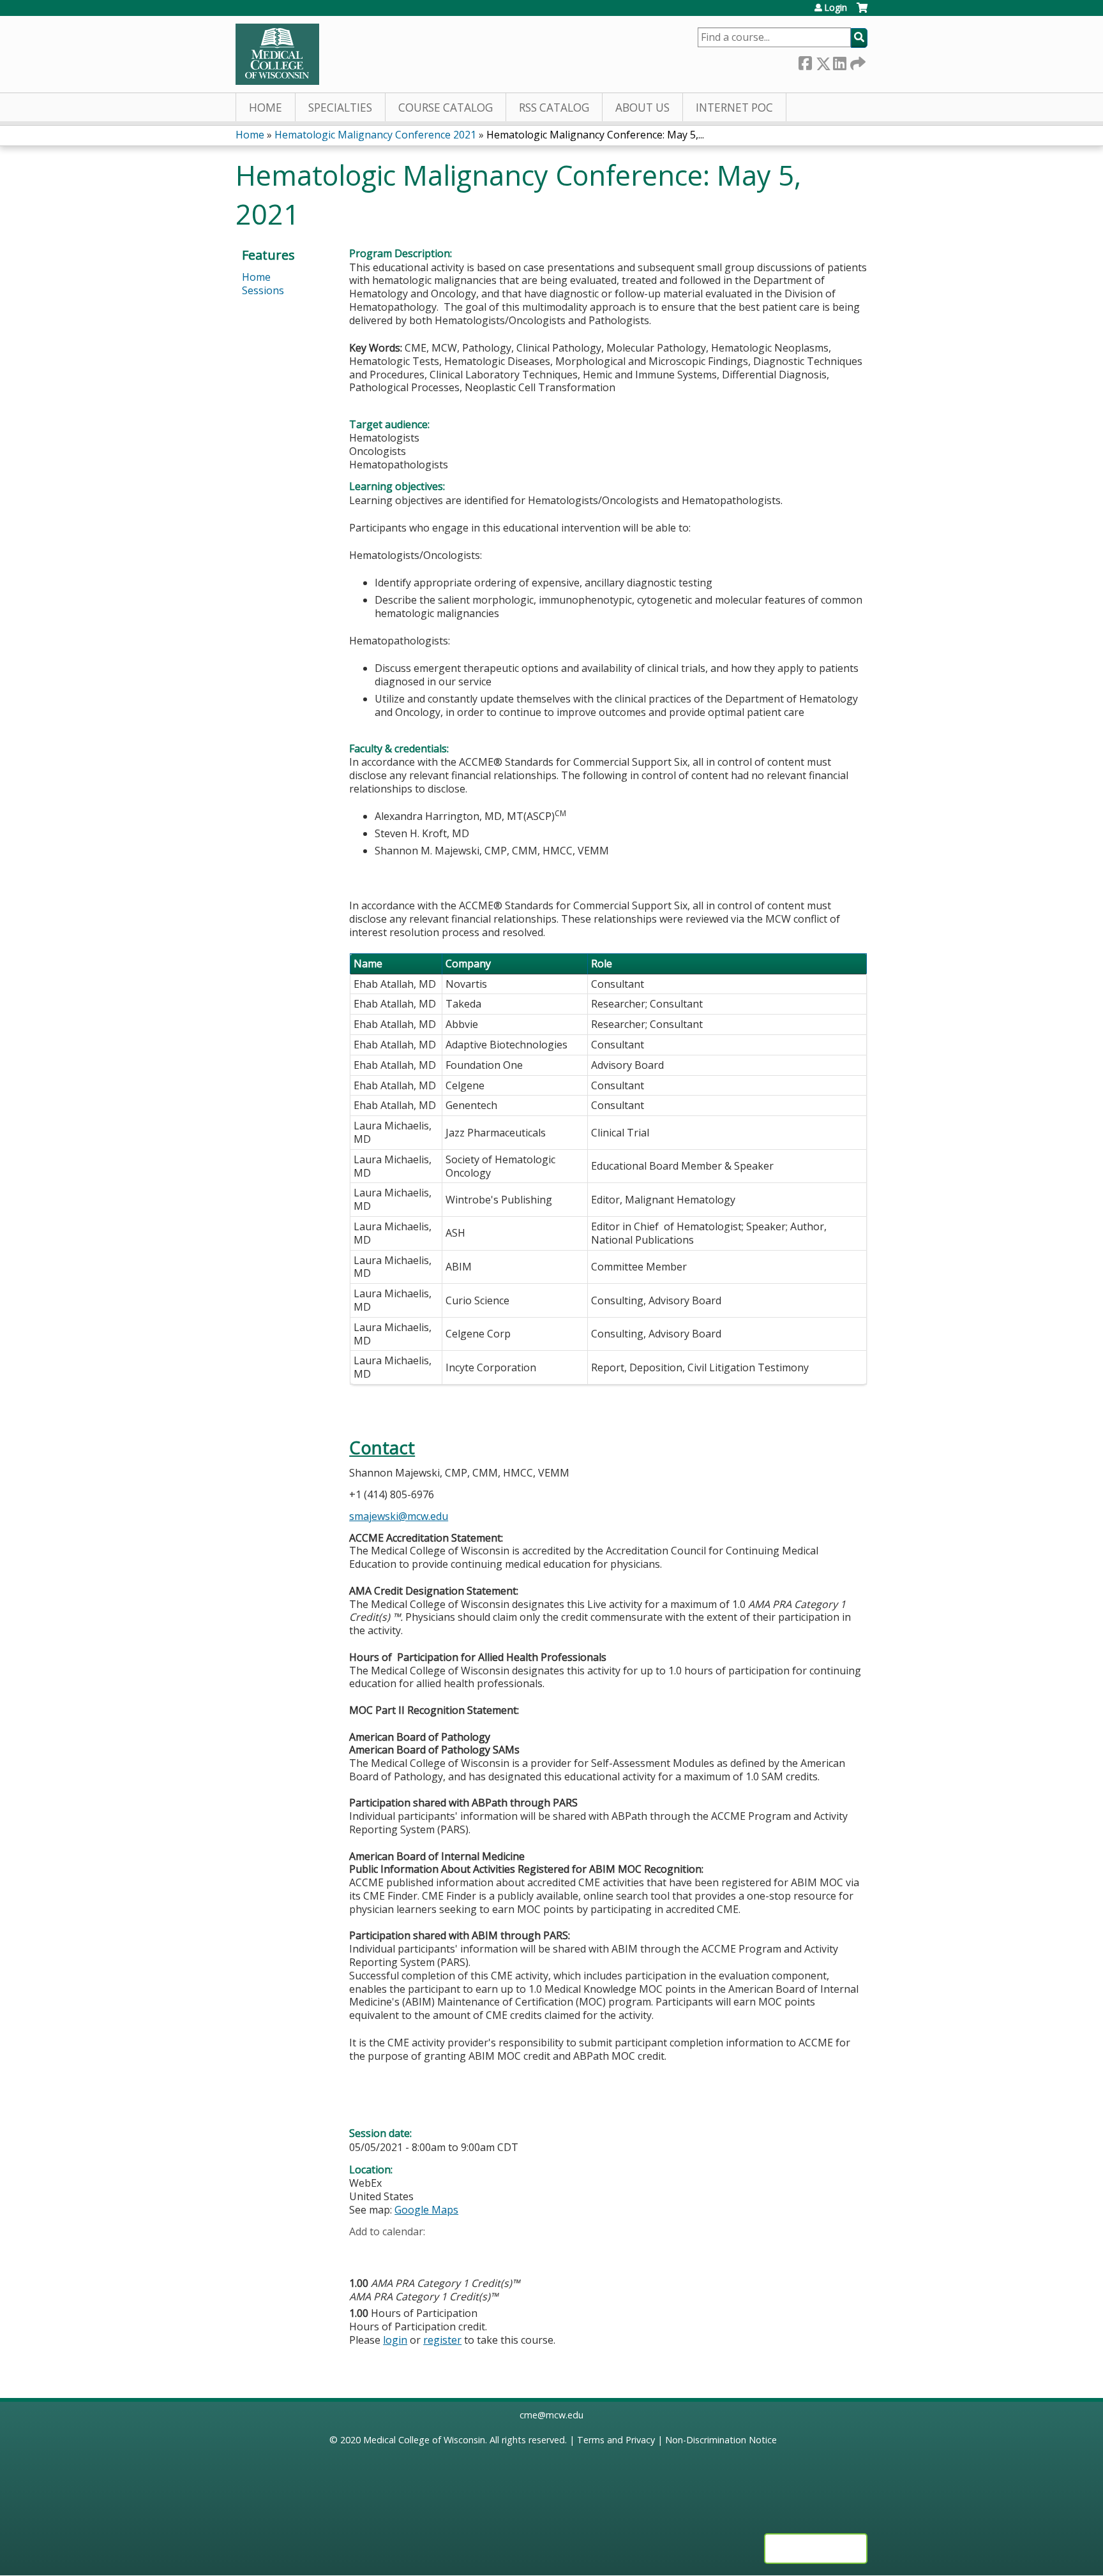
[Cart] (862, 12)
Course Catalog (446, 108)
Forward (857, 60)
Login (836, 8)
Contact (382, 1448)
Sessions (263, 290)
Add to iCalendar (420, 2251)
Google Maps (426, 2210)
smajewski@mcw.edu (399, 1516)
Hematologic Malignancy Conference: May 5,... (595, 135)
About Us (642, 108)
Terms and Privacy (616, 2440)
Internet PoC (734, 108)
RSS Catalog (554, 108)
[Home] (277, 54)
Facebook (805, 61)
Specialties (340, 108)
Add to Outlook (450, 2252)
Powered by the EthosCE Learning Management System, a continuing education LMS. (816, 2549)
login (395, 2340)
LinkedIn (839, 61)
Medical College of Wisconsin (424, 2440)
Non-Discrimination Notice (721, 2440)
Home (266, 108)
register (442, 2340)
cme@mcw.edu (551, 2415)
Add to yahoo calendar (391, 2252)
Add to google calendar (362, 2252)
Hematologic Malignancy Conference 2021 (375, 135)
